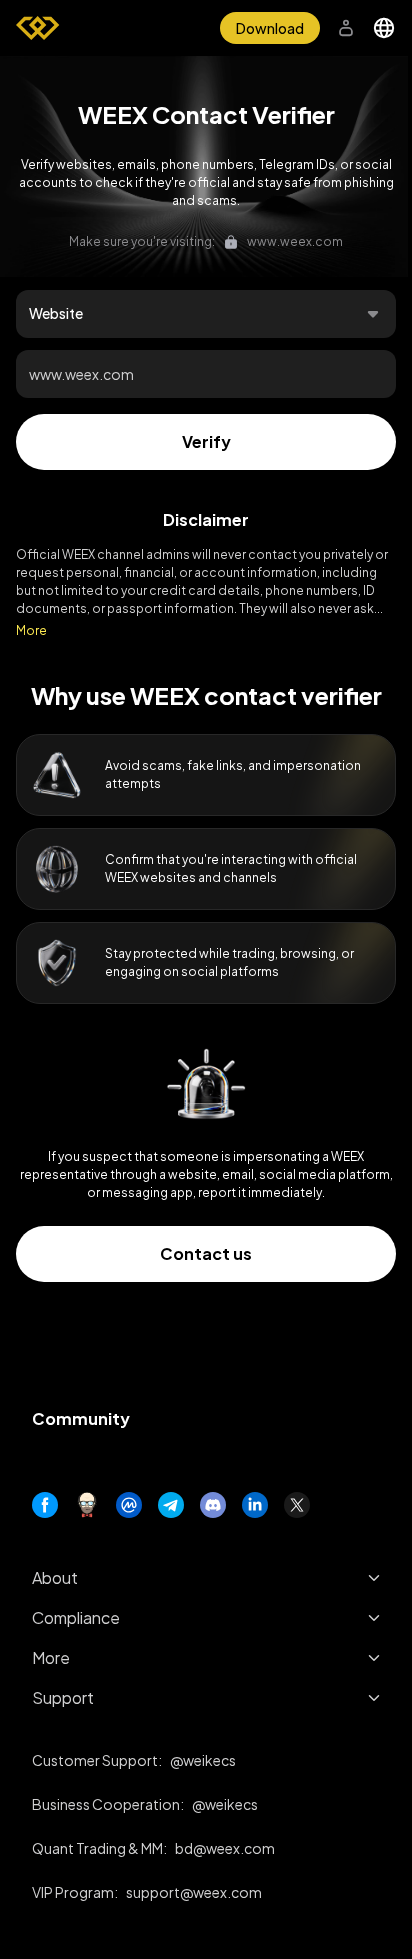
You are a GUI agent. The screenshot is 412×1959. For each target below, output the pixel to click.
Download (270, 28)
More (31, 630)
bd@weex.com (225, 1848)
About (55, 1577)
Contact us (206, 1253)
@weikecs (203, 1760)
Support (63, 1697)
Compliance (76, 1617)
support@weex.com (194, 1892)
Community (81, 1418)
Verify (206, 441)
